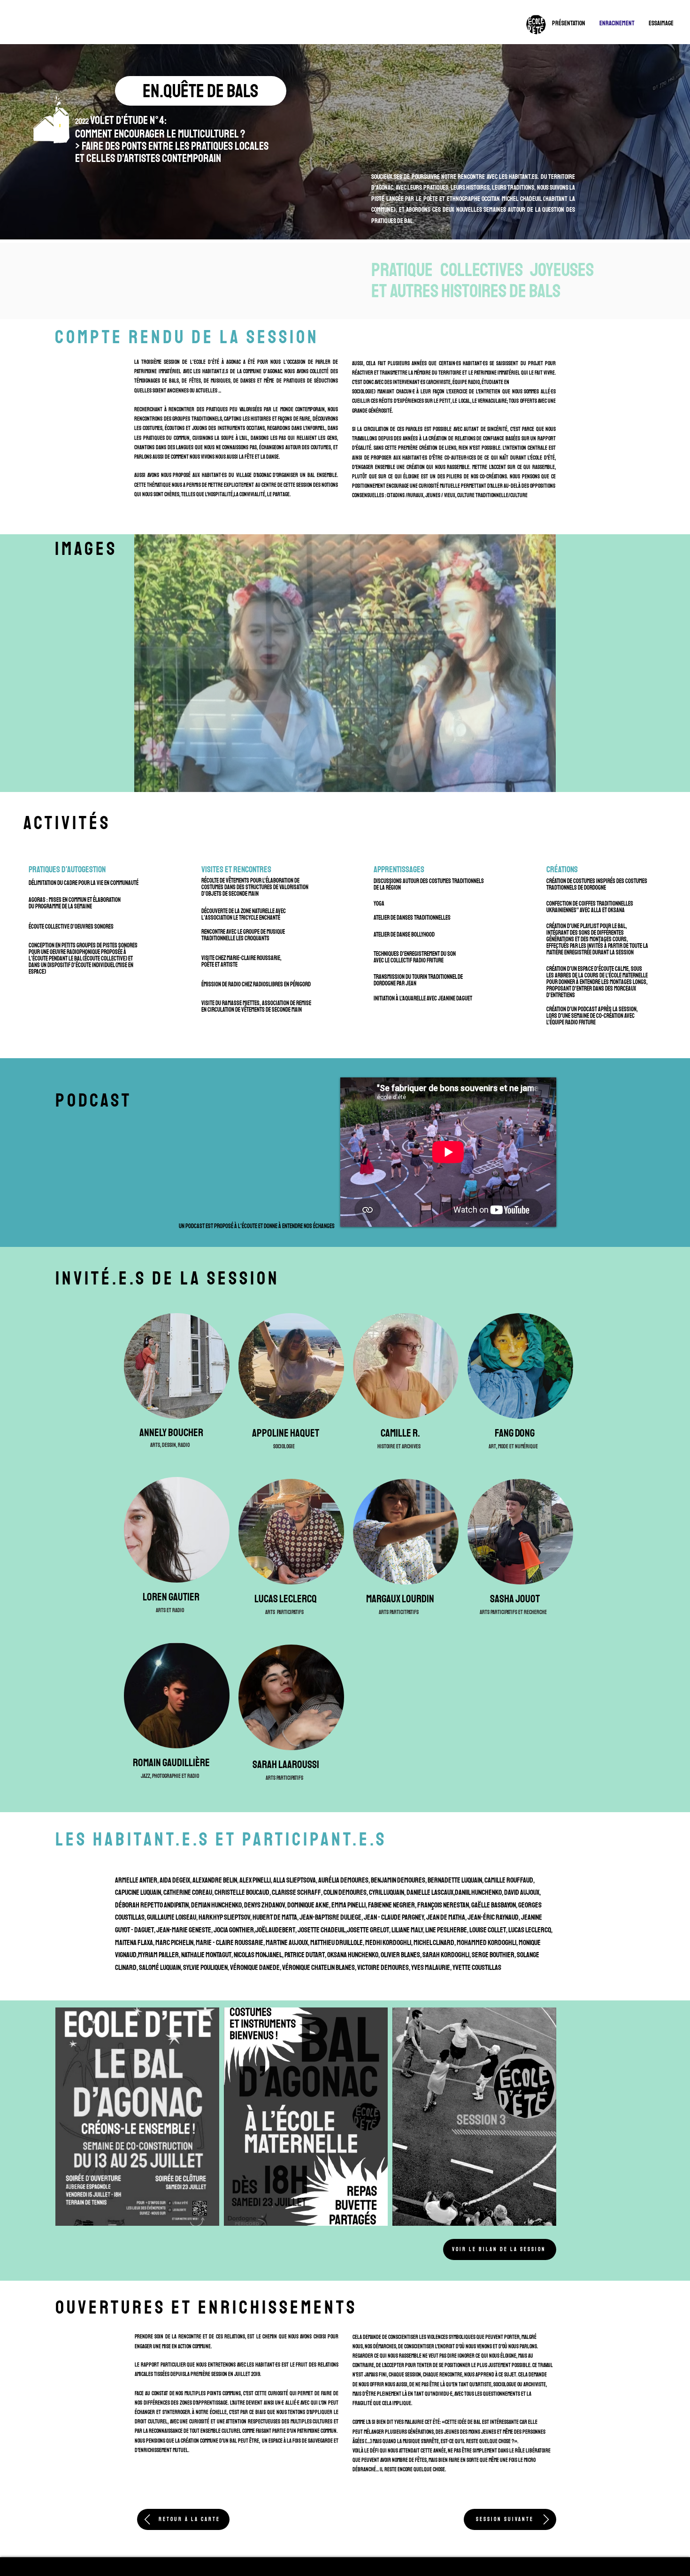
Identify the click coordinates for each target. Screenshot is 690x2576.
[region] (52, 123)
